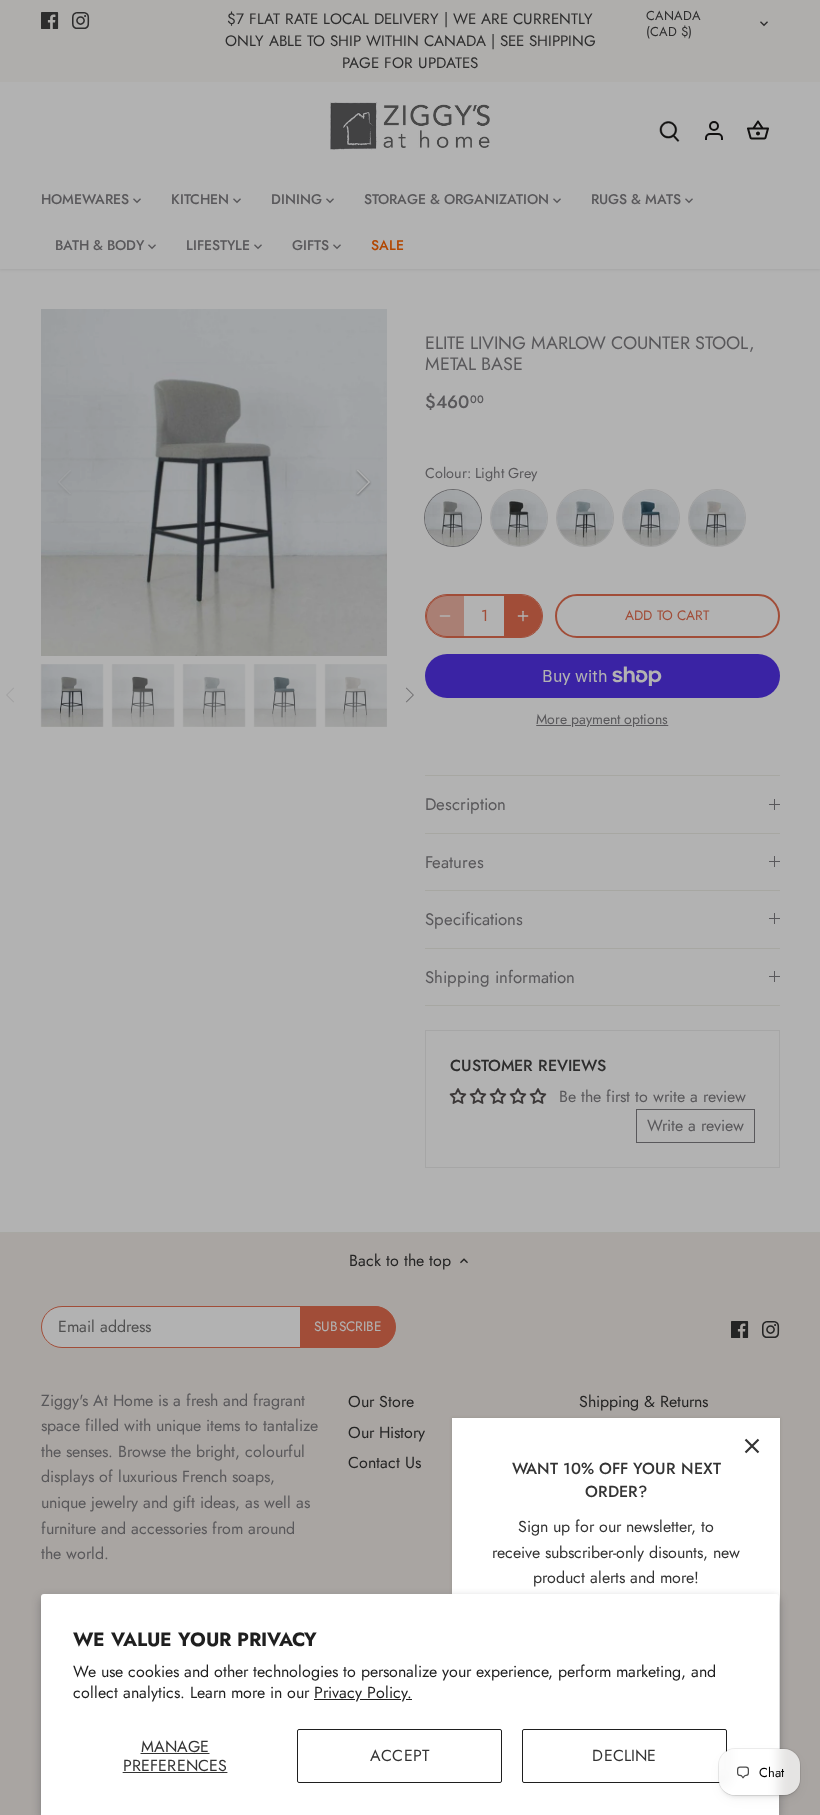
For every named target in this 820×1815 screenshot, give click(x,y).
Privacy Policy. (363, 1692)
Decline (624, 1755)
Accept (399, 1755)
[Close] (752, 1446)
